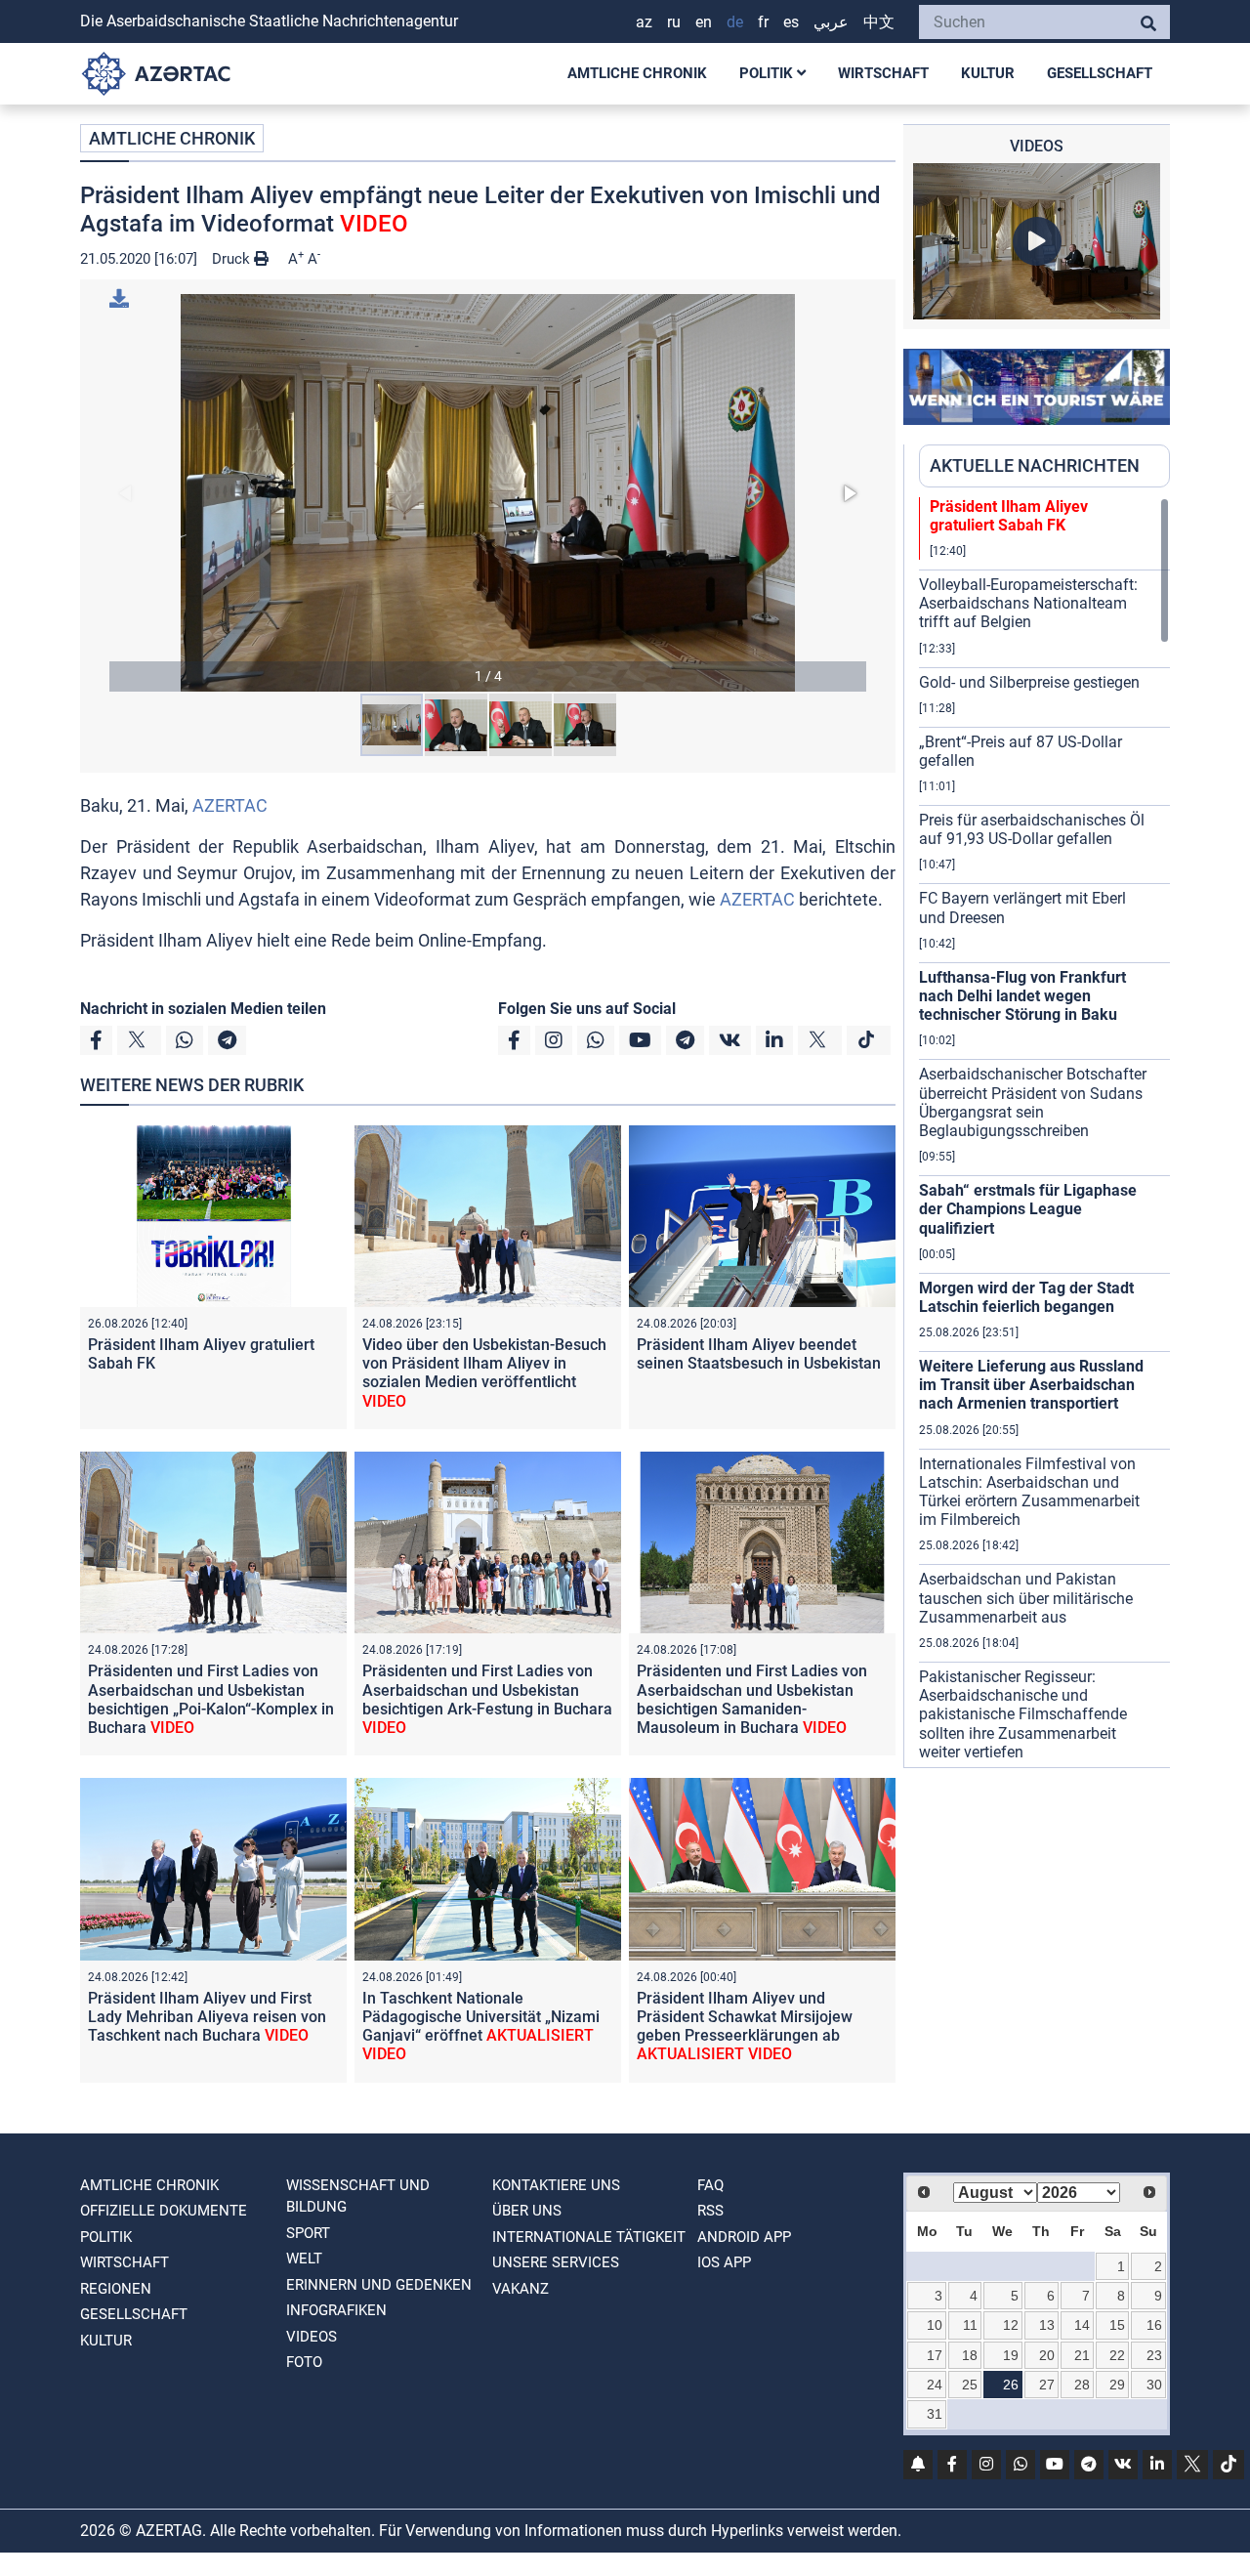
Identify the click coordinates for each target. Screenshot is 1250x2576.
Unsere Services (556, 2262)
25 (970, 2385)
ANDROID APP (744, 2237)
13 (1047, 2325)
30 (1154, 2385)
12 (1011, 2325)
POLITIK (768, 73)
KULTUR (988, 73)
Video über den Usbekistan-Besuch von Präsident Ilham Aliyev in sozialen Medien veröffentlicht (484, 1373)
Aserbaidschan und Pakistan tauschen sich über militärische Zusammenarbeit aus (1026, 1598)
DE (735, 22)
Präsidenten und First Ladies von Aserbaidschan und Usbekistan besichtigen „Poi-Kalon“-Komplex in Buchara (211, 1699)
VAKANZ (521, 2289)
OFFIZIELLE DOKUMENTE (164, 2211)
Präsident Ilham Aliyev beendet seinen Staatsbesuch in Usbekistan (759, 1354)
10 (935, 2325)
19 (1011, 2355)
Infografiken (336, 2310)
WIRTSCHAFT (883, 73)
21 (1082, 2355)
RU (674, 22)
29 (1117, 2385)
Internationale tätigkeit (589, 2237)
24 (935, 2385)
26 (1011, 2385)
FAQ (710, 2185)
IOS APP (724, 2262)
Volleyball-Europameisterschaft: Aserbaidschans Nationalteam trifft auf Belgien (1028, 603)
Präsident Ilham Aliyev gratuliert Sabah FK (1009, 516)
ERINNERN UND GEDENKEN (379, 2285)
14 (1082, 2325)
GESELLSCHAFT (1100, 73)
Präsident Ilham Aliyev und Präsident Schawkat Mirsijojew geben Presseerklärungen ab (745, 2027)
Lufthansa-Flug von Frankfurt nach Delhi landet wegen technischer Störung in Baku (1022, 996)
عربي (831, 22)
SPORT (308, 2233)
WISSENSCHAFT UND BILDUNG (358, 2196)
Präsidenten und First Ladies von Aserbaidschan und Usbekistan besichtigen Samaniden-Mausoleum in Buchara (752, 1699)
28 (1082, 2385)
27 (1047, 2385)
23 (1154, 2355)
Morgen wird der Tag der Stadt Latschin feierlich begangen (1026, 1297)
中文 (879, 22)
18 (970, 2355)
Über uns (527, 2211)
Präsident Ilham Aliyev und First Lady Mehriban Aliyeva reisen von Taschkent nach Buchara (207, 2017)
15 (1117, 2325)
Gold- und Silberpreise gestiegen (1029, 682)
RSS (710, 2211)
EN (704, 22)
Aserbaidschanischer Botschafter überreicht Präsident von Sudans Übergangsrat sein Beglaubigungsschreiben (1033, 1102)
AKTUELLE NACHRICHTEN (1035, 465)
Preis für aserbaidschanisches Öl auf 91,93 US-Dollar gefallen (1032, 829)
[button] (488, 493)
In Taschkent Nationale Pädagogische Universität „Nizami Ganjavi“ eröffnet (481, 2027)
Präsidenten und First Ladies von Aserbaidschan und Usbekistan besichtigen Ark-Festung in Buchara (487, 1699)
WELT (304, 2259)
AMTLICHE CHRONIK (637, 73)
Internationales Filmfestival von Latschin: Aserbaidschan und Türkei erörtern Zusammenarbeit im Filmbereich (1029, 1492)
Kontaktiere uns (556, 2185)
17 (935, 2355)
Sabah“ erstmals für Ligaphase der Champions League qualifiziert (1028, 1209)
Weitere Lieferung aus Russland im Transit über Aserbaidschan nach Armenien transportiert (1031, 1385)
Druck (233, 259)
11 (970, 2325)
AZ (644, 22)
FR (763, 22)
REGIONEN (116, 2289)
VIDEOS (312, 2337)
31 (935, 2414)
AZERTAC (230, 805)
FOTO (304, 2362)
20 (1047, 2355)
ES (791, 22)
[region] (1044, 1132)
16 (1154, 2325)
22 (1117, 2355)
